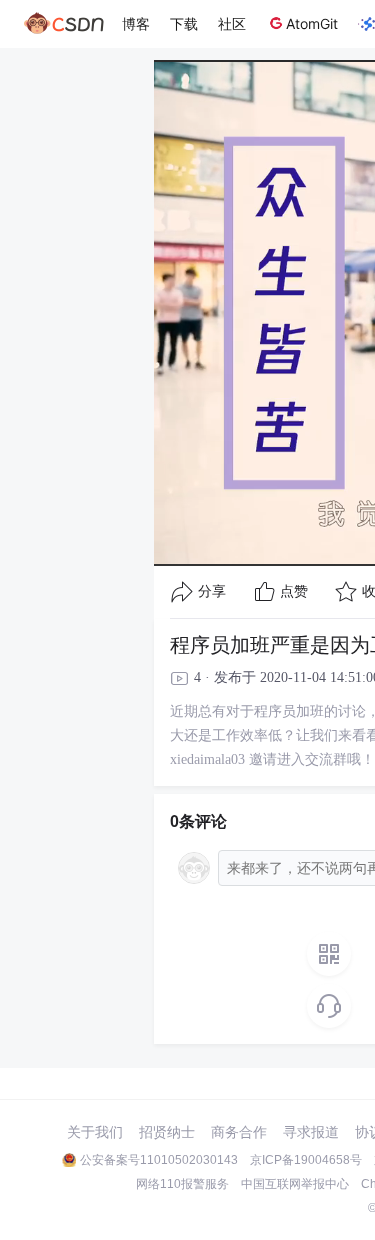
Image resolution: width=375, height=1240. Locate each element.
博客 (136, 23)
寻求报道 (311, 1132)
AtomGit (312, 23)
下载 (184, 23)
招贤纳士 (167, 1132)
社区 (232, 23)
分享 (212, 591)
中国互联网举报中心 (295, 1184)
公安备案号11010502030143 (159, 1160)
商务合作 (239, 1132)
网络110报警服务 (182, 1184)
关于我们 (95, 1132)
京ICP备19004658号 (306, 1160)
